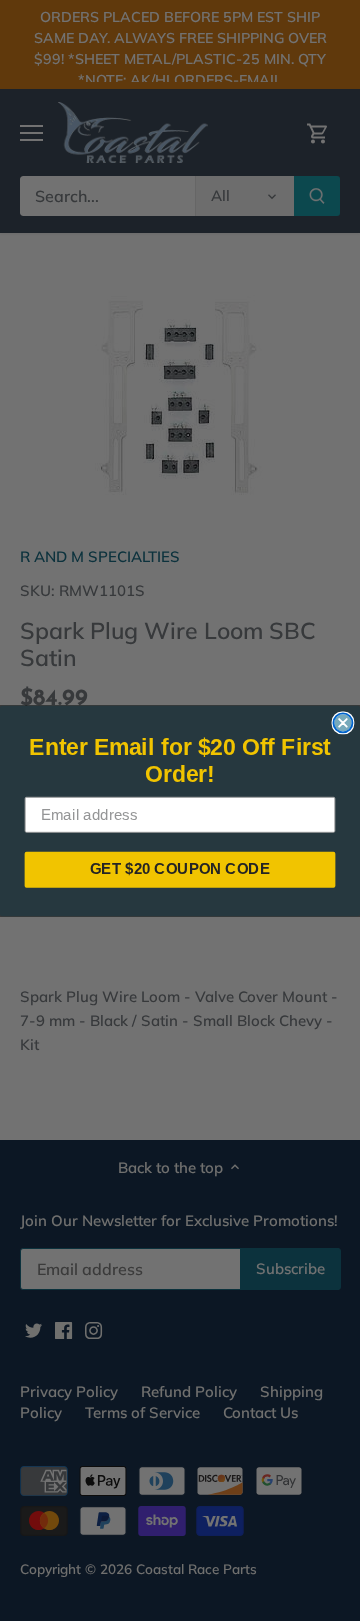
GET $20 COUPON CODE (180, 869)
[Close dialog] (342, 722)
